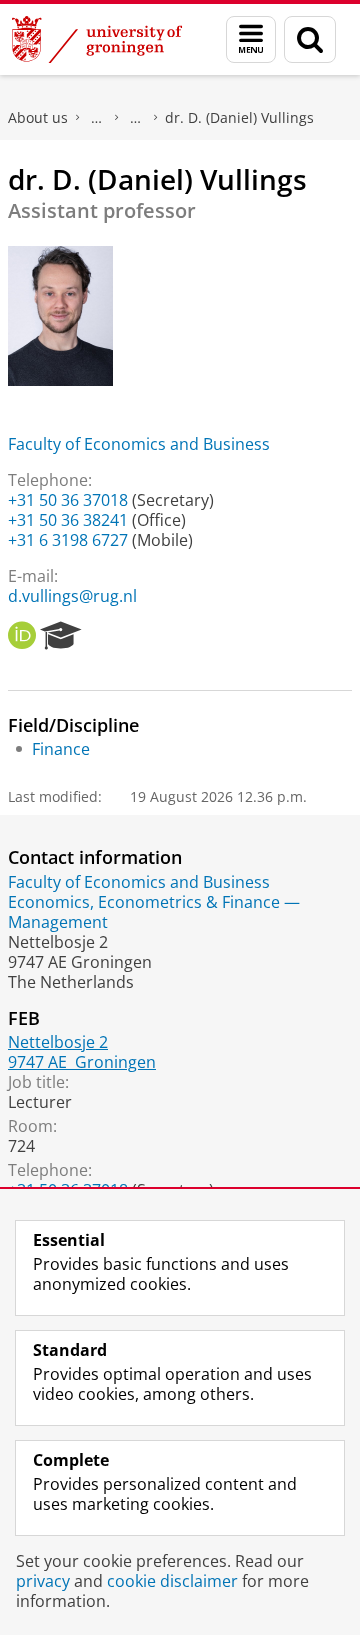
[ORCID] (22, 636)
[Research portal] (61, 636)
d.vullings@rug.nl (72, 596)
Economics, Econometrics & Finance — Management (154, 912)
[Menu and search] (251, 39)
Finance (61, 749)
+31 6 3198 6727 (68, 540)
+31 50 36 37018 (68, 500)
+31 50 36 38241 (68, 520)
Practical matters (97, 118)
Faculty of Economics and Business (139, 444)
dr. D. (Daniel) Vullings (239, 117)
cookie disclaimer (172, 1581)
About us (38, 117)
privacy (43, 1581)
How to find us (136, 118)
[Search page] (310, 39)
